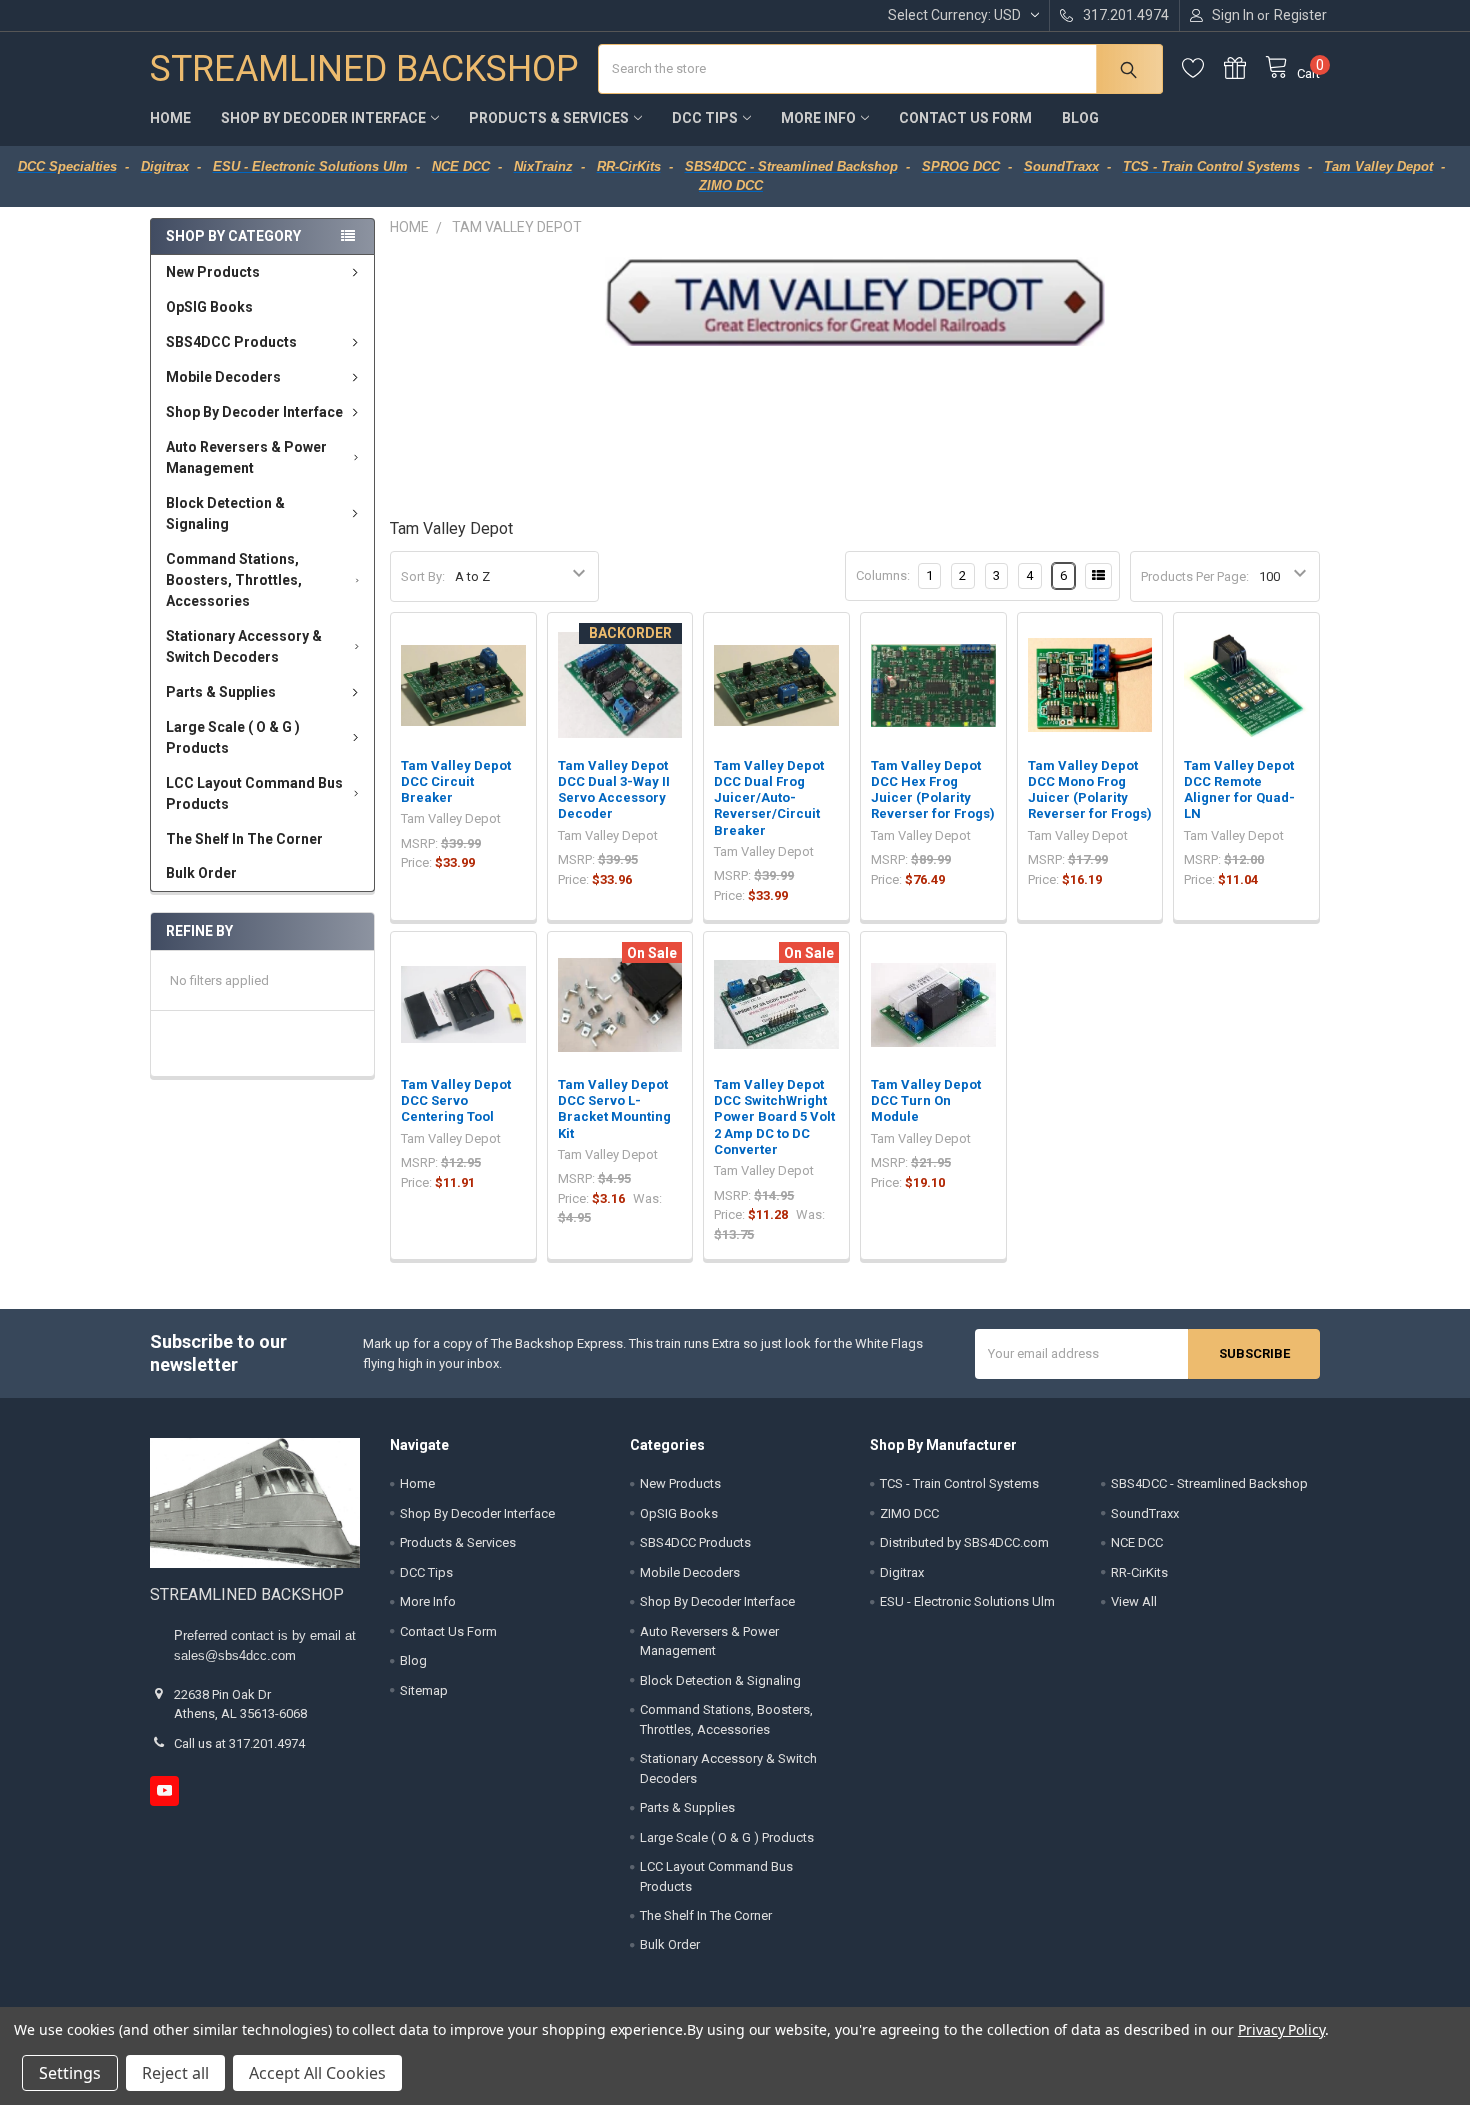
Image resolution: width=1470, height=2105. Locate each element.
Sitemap (424, 1690)
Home (170, 118)
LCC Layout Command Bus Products (254, 793)
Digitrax (902, 1572)
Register (1300, 15)
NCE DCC (1137, 1542)
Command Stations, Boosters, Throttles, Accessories (234, 580)
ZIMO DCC (909, 1513)
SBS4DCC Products (231, 342)
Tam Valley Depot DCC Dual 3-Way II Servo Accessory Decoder (614, 790)
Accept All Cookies (317, 2073)
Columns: (883, 575)
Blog (1080, 118)
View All (1134, 1601)
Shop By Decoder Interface (323, 118)
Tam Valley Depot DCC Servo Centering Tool (456, 1101)
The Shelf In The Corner (244, 839)
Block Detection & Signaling (225, 513)
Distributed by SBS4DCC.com (964, 1542)
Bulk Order (201, 873)
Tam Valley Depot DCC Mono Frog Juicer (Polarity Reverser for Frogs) (1090, 790)
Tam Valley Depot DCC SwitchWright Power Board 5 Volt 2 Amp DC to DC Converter (774, 1117)
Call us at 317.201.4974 (239, 1743)
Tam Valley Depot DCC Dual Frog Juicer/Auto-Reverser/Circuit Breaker (769, 798)
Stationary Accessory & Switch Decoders (244, 646)
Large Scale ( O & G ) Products (233, 737)
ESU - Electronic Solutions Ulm (967, 1601)
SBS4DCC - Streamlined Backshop (1209, 1483)
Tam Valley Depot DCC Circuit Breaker (456, 782)
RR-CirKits (1139, 1572)
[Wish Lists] (1203, 68)
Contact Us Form (965, 118)
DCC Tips (705, 118)
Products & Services (549, 118)
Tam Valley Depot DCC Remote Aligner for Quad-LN (1239, 790)
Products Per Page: (1195, 576)
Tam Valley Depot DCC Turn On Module (926, 1101)
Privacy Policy (1281, 2029)
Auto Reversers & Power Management (246, 457)
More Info (818, 118)
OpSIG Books (209, 307)
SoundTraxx (1145, 1513)
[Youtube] (164, 1790)
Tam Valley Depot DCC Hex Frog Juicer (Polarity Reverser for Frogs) (933, 790)
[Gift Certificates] (1245, 68)
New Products (213, 272)
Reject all (175, 2073)
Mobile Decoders (223, 377)
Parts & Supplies (221, 692)
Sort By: (423, 576)
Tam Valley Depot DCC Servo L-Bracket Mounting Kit (614, 1109)
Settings (70, 2073)
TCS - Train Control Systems (959, 1483)
